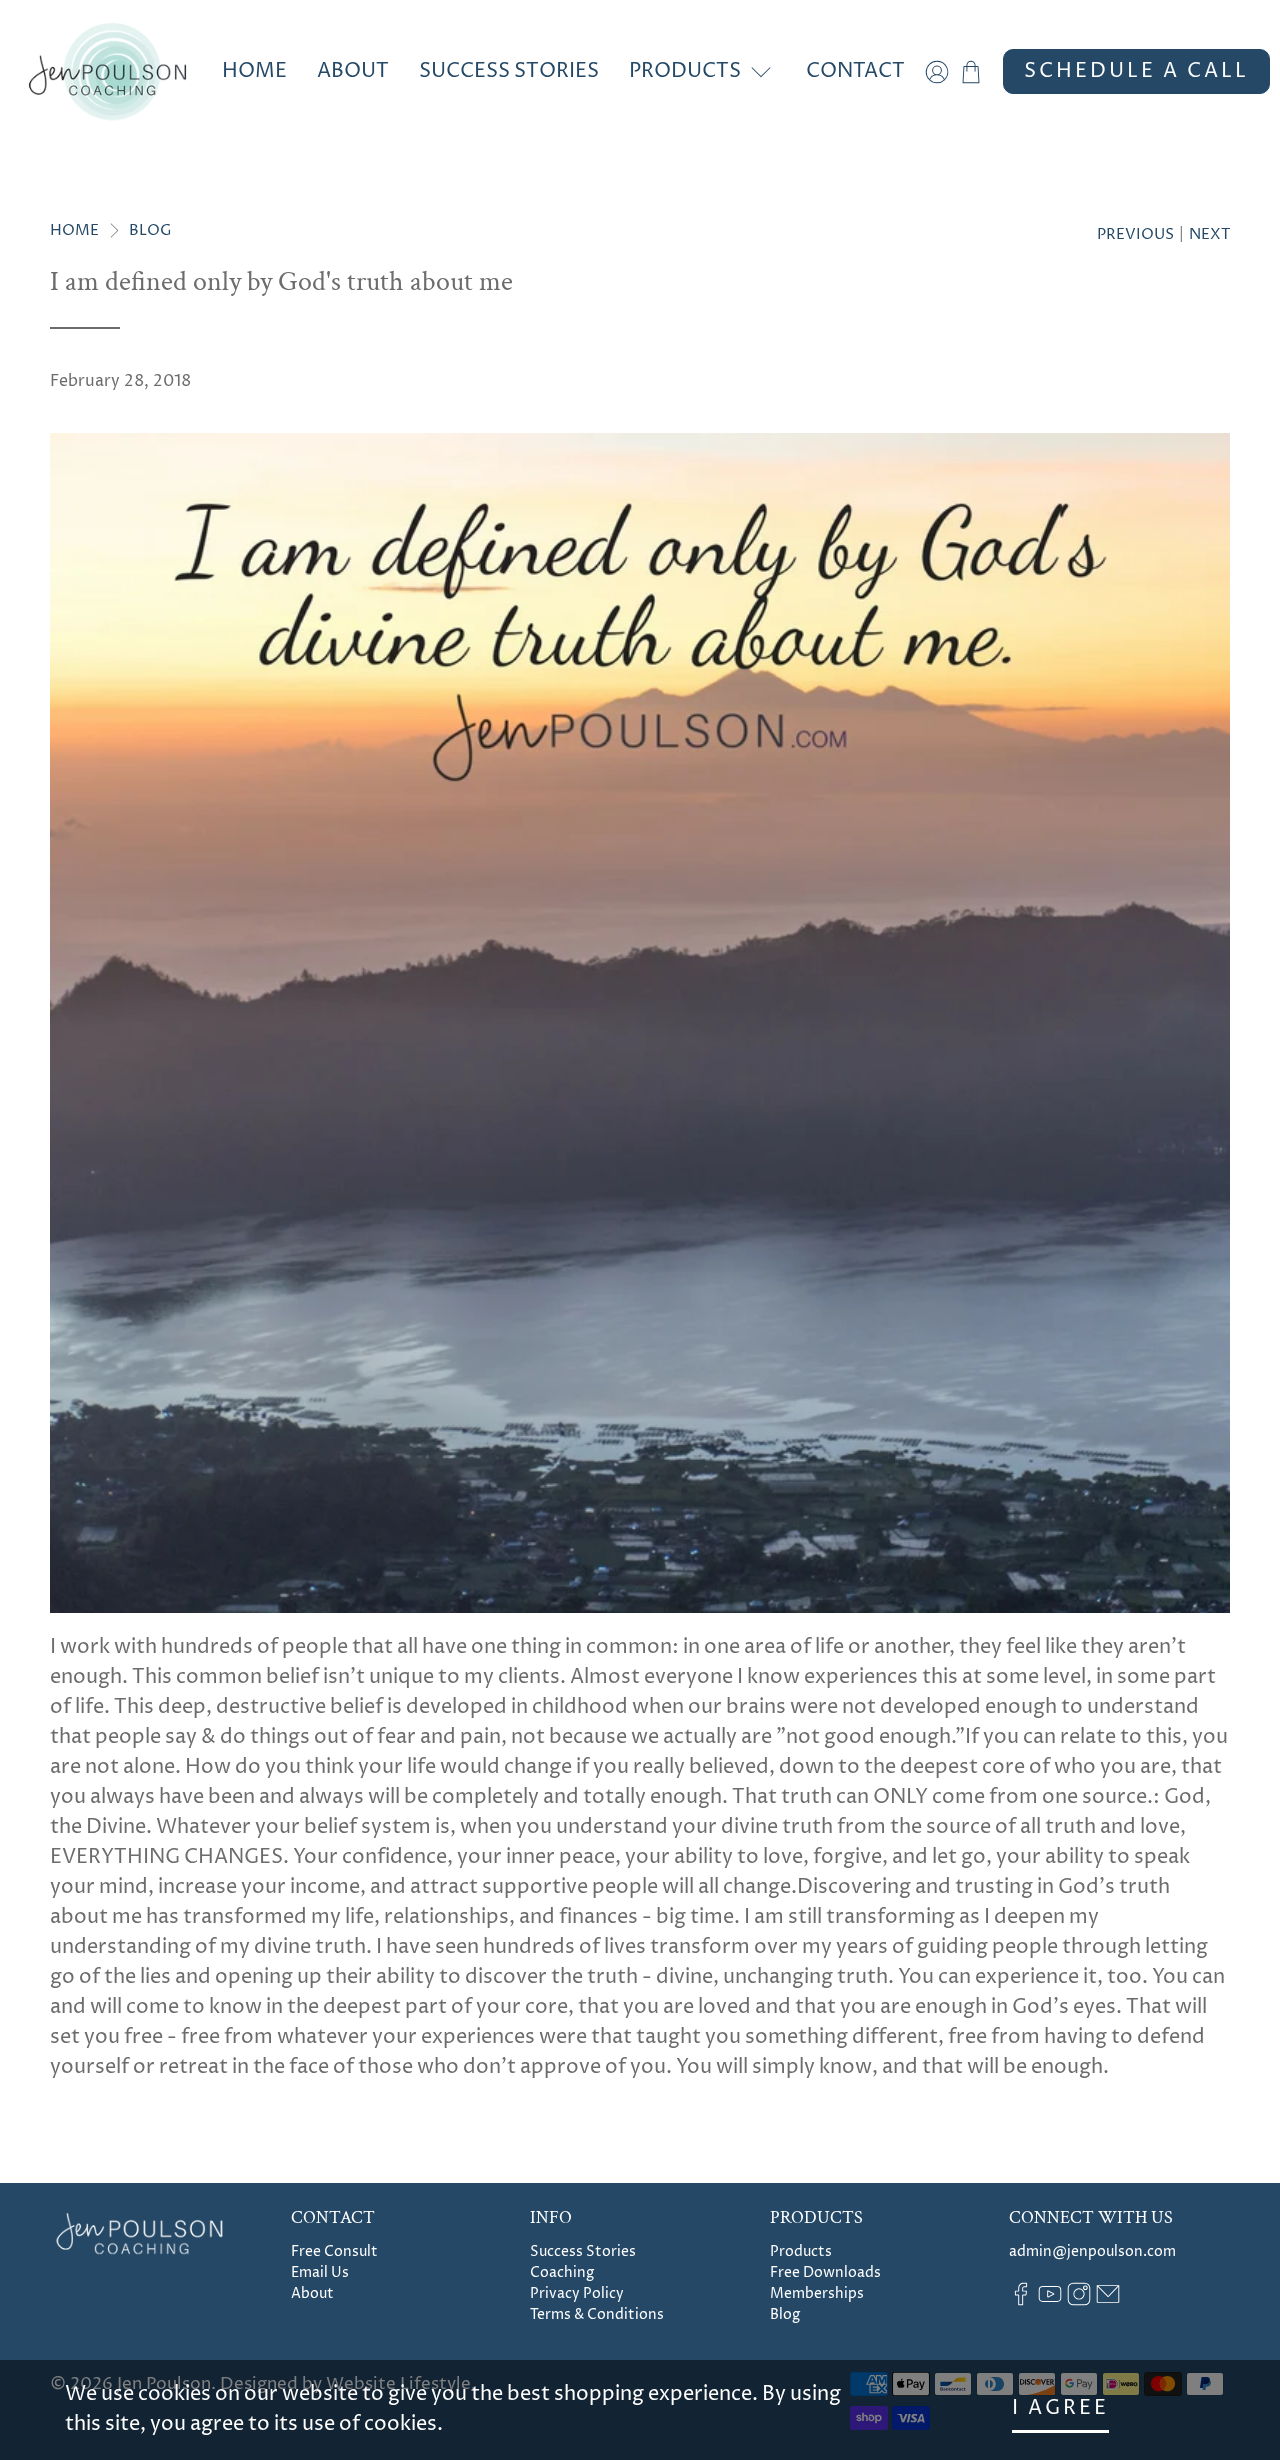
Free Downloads (825, 2272)
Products (801, 2251)
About (312, 2293)
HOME (254, 71)
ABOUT (353, 71)
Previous (1135, 234)
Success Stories (583, 2251)
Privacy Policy (577, 2293)
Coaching (562, 2272)
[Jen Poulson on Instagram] (1079, 2301)
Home (74, 230)
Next (1209, 234)
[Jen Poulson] (107, 71)
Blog (150, 230)
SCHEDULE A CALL (1136, 71)
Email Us (320, 2272)
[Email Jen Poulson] (1108, 2301)
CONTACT (855, 71)
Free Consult (334, 2251)
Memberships (817, 2293)
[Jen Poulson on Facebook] (1021, 2301)
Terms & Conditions (597, 2314)
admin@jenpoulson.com (1092, 2251)
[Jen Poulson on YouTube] (1050, 2301)
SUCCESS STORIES (509, 71)
